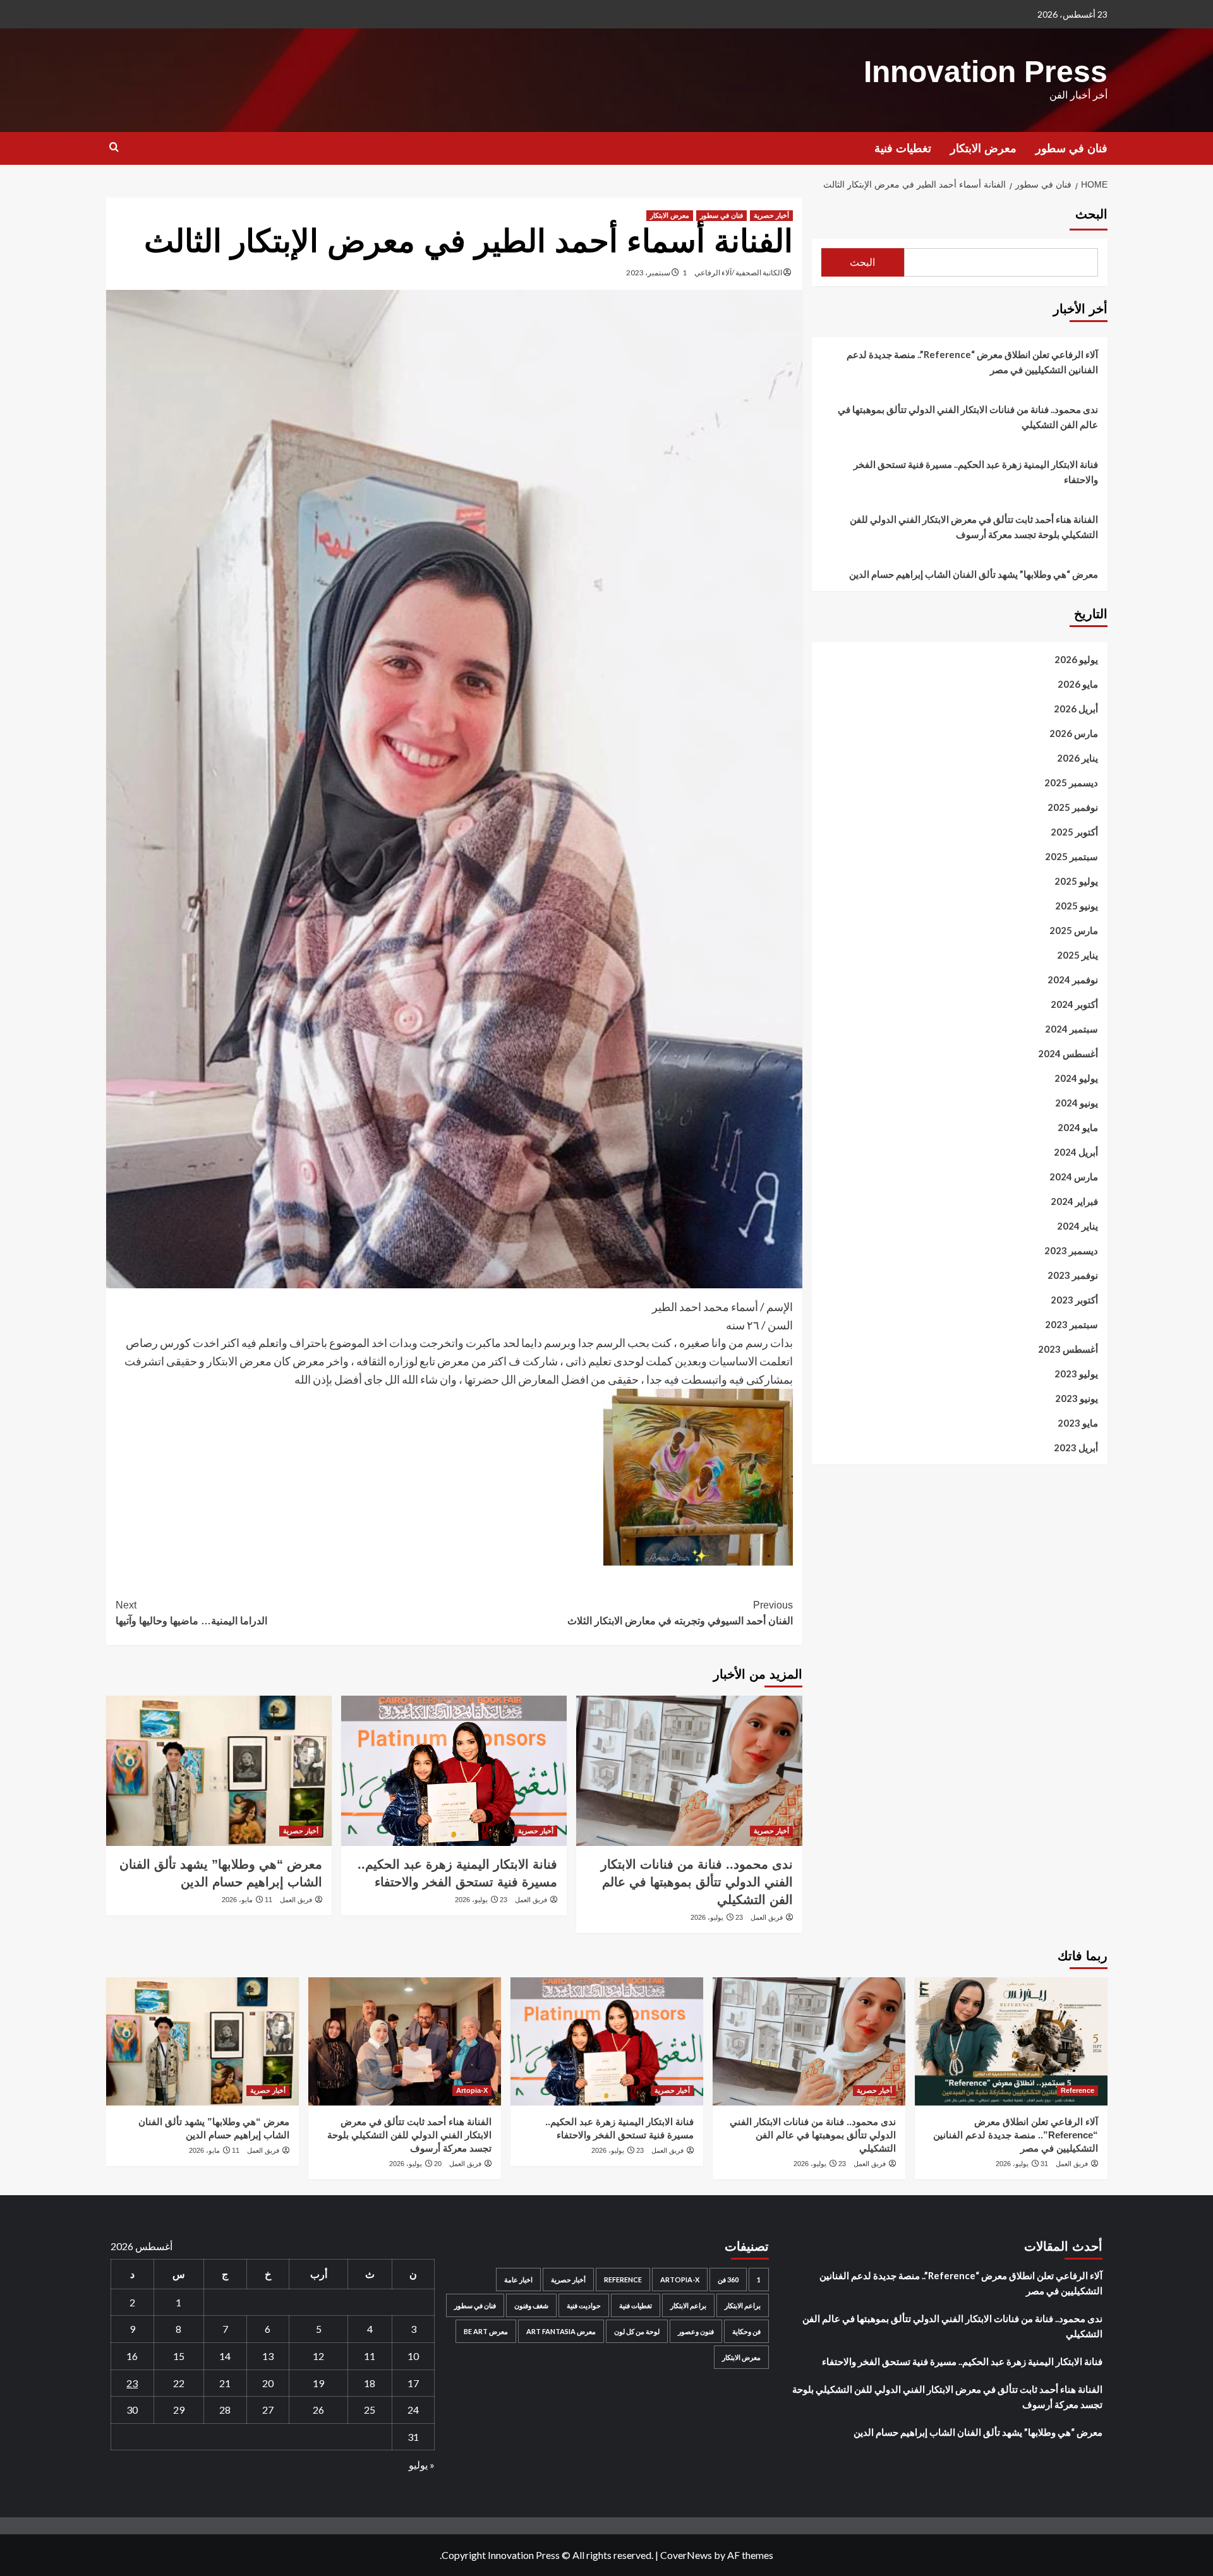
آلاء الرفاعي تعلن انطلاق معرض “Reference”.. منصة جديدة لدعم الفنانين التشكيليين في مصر (972, 362)
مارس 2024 (1074, 1177)
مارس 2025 (1074, 930)
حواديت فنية (584, 2305)
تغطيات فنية (903, 148)
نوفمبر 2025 (1073, 807)
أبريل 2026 (1076, 709)
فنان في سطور (1071, 148)
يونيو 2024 (1077, 1103)
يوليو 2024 (1076, 1078)
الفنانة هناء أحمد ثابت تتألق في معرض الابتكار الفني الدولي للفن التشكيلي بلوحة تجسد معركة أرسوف (974, 527)
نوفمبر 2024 (1073, 979)
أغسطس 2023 (1068, 1349)
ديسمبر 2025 (1071, 782)
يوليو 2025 (1076, 881)
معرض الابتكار (983, 148)
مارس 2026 (1074, 733)
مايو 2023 (1078, 1423)
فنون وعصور (696, 2331)
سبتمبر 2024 (1071, 1029)
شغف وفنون (531, 2305)
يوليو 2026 (1076, 659)
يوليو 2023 (1076, 1374)
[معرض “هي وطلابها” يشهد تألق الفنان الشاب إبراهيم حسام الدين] (219, 1771)
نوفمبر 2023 (1073, 1275)
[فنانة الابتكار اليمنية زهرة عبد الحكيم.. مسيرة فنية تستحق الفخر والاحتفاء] (454, 1771)
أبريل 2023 (1076, 1447)
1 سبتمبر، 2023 (656, 273)
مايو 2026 (1078, 684)
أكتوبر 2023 (1074, 1300)
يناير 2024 (1077, 1226)
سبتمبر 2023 (1071, 1324)
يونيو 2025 (1077, 906)
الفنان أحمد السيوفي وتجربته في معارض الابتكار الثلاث (680, 1613)
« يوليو (422, 2465)
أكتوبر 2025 (1074, 832)
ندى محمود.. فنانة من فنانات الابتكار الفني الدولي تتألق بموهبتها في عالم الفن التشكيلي (697, 1882)
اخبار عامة (518, 2279)
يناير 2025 (1077, 955)
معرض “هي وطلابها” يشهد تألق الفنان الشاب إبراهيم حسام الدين (974, 574)
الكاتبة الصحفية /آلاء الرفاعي (738, 273)
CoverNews (686, 2555)
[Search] (114, 147)
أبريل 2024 (1076, 1152)
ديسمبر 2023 (1071, 1250)
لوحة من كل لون (637, 2331)
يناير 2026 (1077, 758)
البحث (1091, 214)
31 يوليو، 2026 (1022, 2164)
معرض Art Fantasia (561, 2331)
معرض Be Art (486, 2331)
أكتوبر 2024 (1074, 1004)
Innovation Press (986, 72)
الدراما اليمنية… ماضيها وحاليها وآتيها (191, 1613)
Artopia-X (472, 2090)
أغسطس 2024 (1068, 1053)
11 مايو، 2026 (247, 1900)
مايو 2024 (1078, 1127)
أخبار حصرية (771, 215)
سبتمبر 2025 (1071, 856)
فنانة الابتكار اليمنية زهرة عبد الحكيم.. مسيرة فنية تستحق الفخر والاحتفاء (976, 472)
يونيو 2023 (1077, 1398)
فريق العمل (767, 1917)
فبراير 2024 (1074, 1201)
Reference (1077, 2090)
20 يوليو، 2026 (415, 2164)
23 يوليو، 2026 (717, 1917)
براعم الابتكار (743, 2305)
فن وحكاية (746, 2331)
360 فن (728, 2279)
